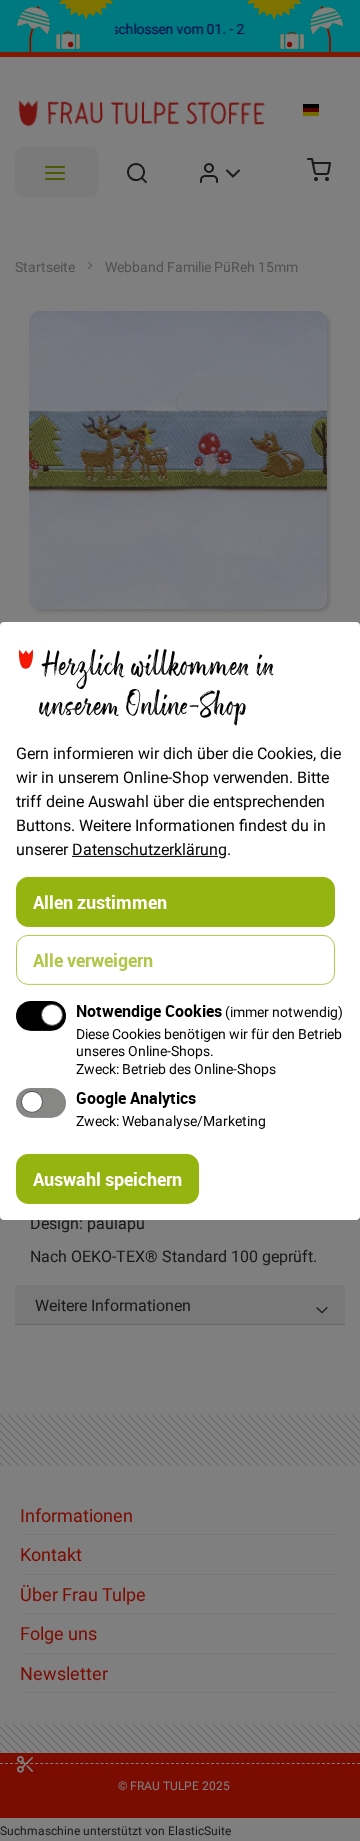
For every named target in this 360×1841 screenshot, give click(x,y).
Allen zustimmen (100, 901)
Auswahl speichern (107, 1179)
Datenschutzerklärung (149, 848)
